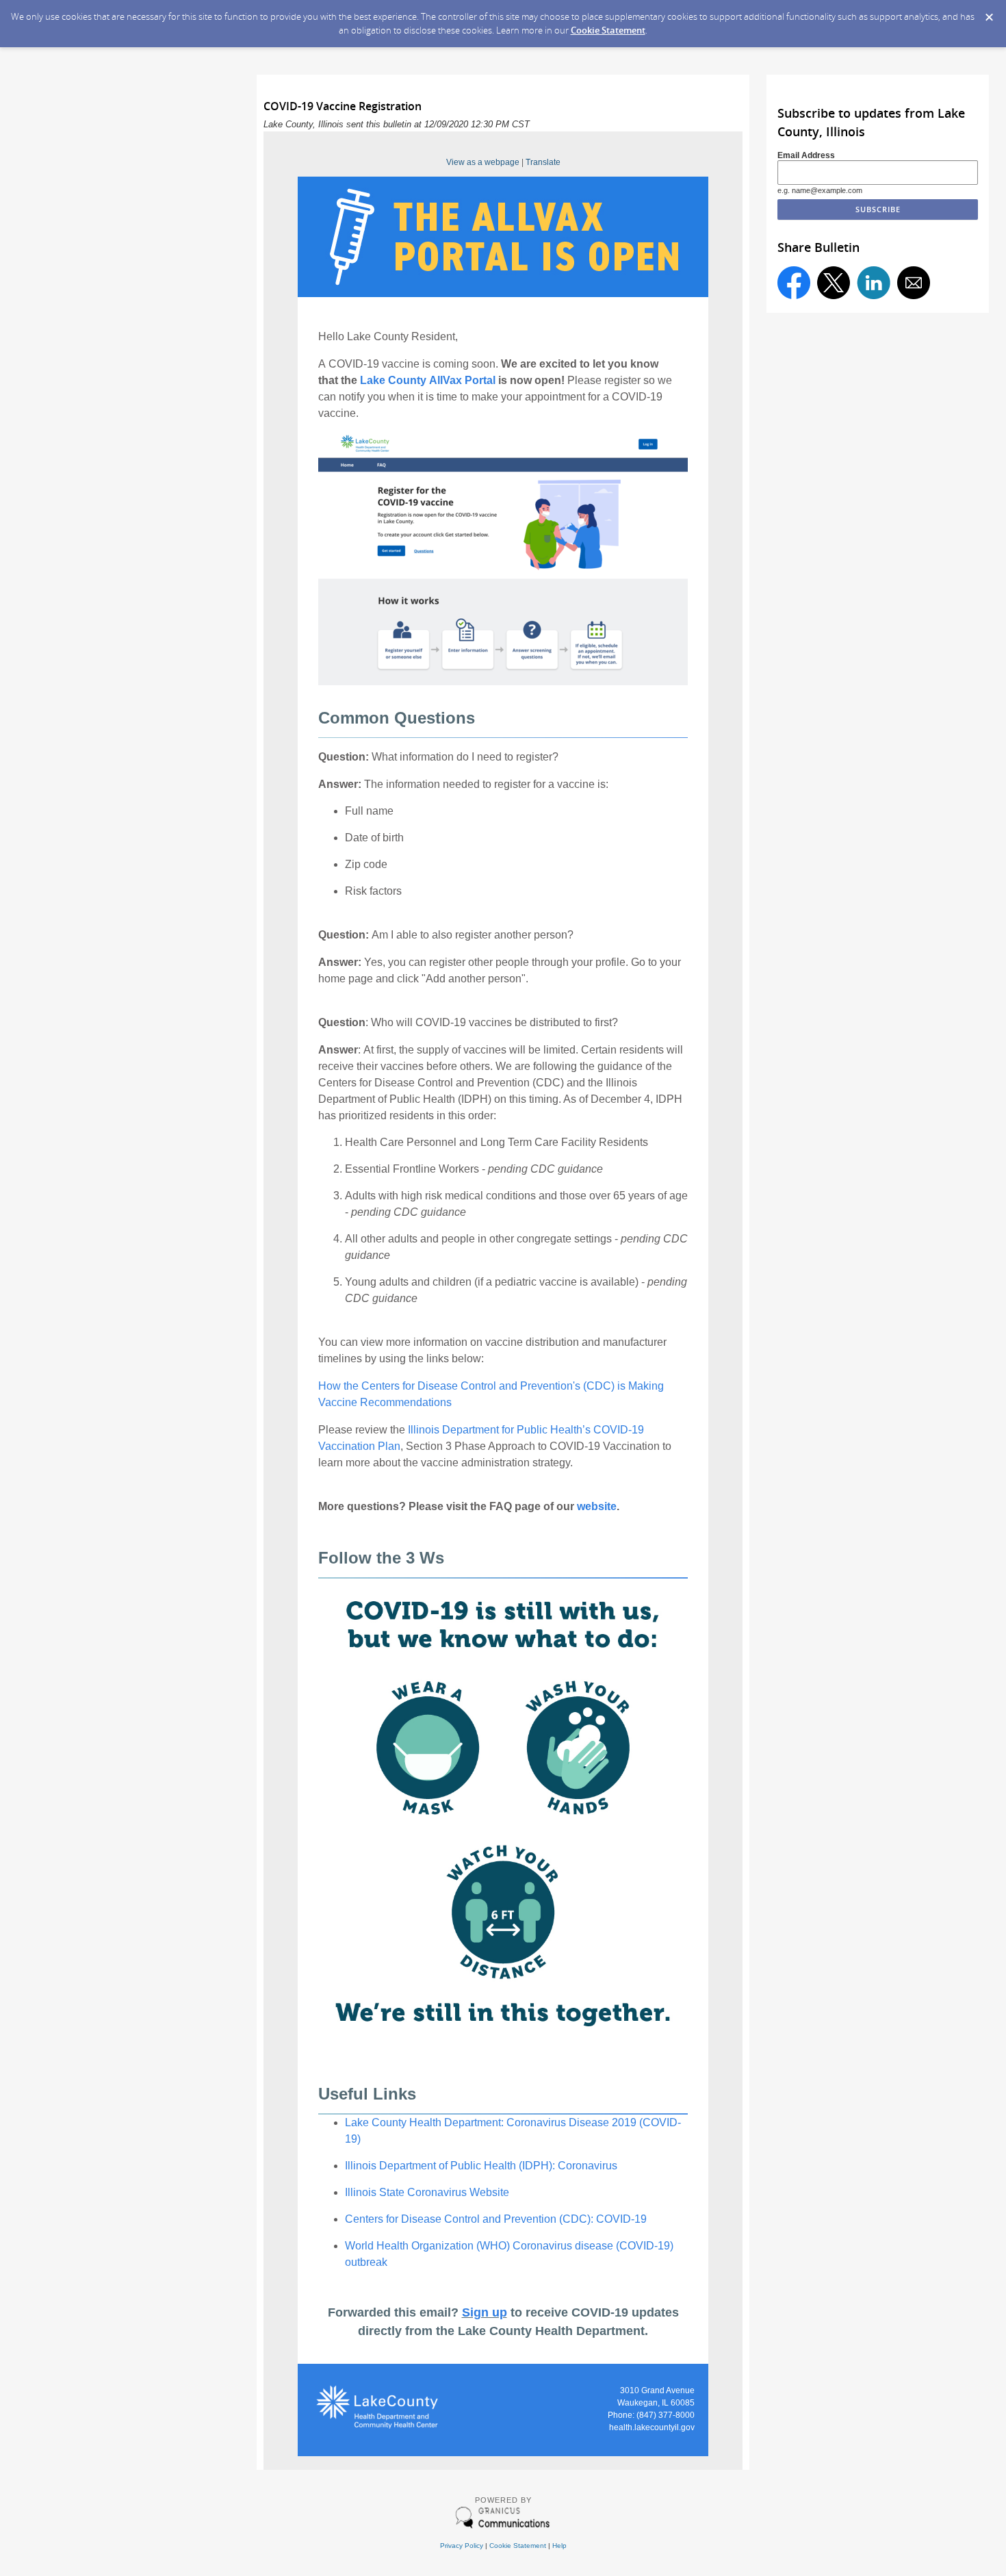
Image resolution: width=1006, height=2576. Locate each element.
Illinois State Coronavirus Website (427, 2192)
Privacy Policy (462, 2546)
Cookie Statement (608, 30)
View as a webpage (483, 162)
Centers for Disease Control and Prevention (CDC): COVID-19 (496, 2219)
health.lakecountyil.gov (652, 2427)
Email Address (806, 155)
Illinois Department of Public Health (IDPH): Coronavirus (481, 2166)
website (597, 1506)
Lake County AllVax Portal (428, 380)
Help (559, 2546)
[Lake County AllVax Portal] (503, 294)
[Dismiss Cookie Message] (989, 13)
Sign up (485, 2312)
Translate (543, 162)
